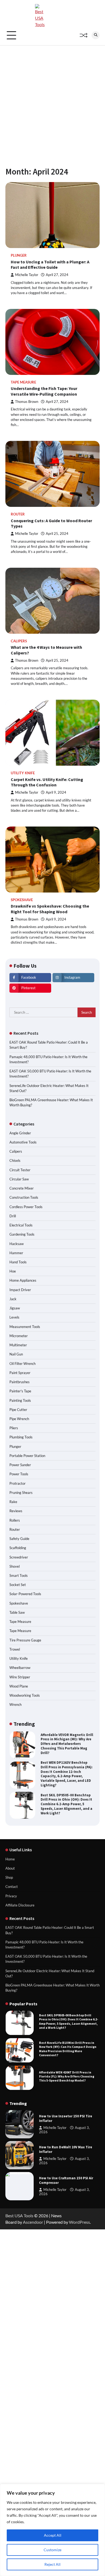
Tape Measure (23, 382)
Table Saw (17, 1612)
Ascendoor (33, 2222)
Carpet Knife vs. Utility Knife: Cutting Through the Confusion (47, 782)
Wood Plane (19, 1686)
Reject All (52, 2564)
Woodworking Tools (25, 1695)
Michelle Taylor (27, 275)
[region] (52, 2530)
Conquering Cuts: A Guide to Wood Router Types (51, 523)
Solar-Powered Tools (25, 1594)
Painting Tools (20, 1400)
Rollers (15, 1520)
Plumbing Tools (21, 1437)
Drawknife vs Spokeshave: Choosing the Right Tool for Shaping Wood (50, 909)
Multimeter (18, 1345)
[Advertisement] (52, 101)
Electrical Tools (21, 1225)
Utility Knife (23, 773)
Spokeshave (22, 900)
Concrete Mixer (22, 1188)
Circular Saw (19, 1179)
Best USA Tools (19, 2216)
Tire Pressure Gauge (25, 1640)
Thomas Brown (27, 402)
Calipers (19, 641)
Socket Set (18, 1585)
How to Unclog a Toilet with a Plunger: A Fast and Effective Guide (50, 265)
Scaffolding (18, 1548)
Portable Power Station (27, 1456)
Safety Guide (19, 1539)
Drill (13, 1216)
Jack (13, 1299)
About (10, 1868)
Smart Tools (19, 1575)
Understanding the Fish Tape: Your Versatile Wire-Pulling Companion (44, 391)
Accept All (53, 2535)
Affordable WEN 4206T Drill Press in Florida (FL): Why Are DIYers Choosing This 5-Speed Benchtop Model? (67, 2049)
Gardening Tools (22, 1234)
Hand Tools (18, 1262)
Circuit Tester (20, 1170)
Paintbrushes (20, 1382)
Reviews (16, 1511)
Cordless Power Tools (26, 1207)
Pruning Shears (21, 1493)
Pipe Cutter (18, 1410)
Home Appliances (23, 1280)
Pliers (14, 1428)
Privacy (11, 1896)
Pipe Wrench (19, 1419)
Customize (52, 2550)
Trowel (15, 1649)
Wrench (15, 1704)
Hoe (13, 1271)
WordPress (79, 2222)
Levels (14, 1317)
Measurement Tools (25, 1327)
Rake (13, 1502)
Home (10, 1859)
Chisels (15, 1160)
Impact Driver (20, 1290)
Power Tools (19, 1474)
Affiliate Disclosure (20, 1905)
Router (18, 514)
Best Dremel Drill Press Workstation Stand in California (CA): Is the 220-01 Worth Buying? (67, 2076)
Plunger (19, 255)
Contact (12, 1887)
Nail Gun (16, 1354)
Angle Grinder (20, 1133)
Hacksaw (17, 1244)
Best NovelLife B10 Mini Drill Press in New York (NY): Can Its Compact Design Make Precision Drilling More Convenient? (67, 1804)
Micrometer (19, 1336)
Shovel (15, 1566)
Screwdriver (19, 1557)
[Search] (96, 35)
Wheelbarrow (20, 1668)
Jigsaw (15, 1308)
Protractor (17, 1483)
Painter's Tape (20, 1391)
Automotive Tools (23, 1142)
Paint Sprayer (20, 1373)
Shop (9, 1877)
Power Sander (20, 1465)
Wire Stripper (20, 1677)
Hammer (16, 1253)
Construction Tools (24, 1197)
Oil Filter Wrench (22, 1364)
